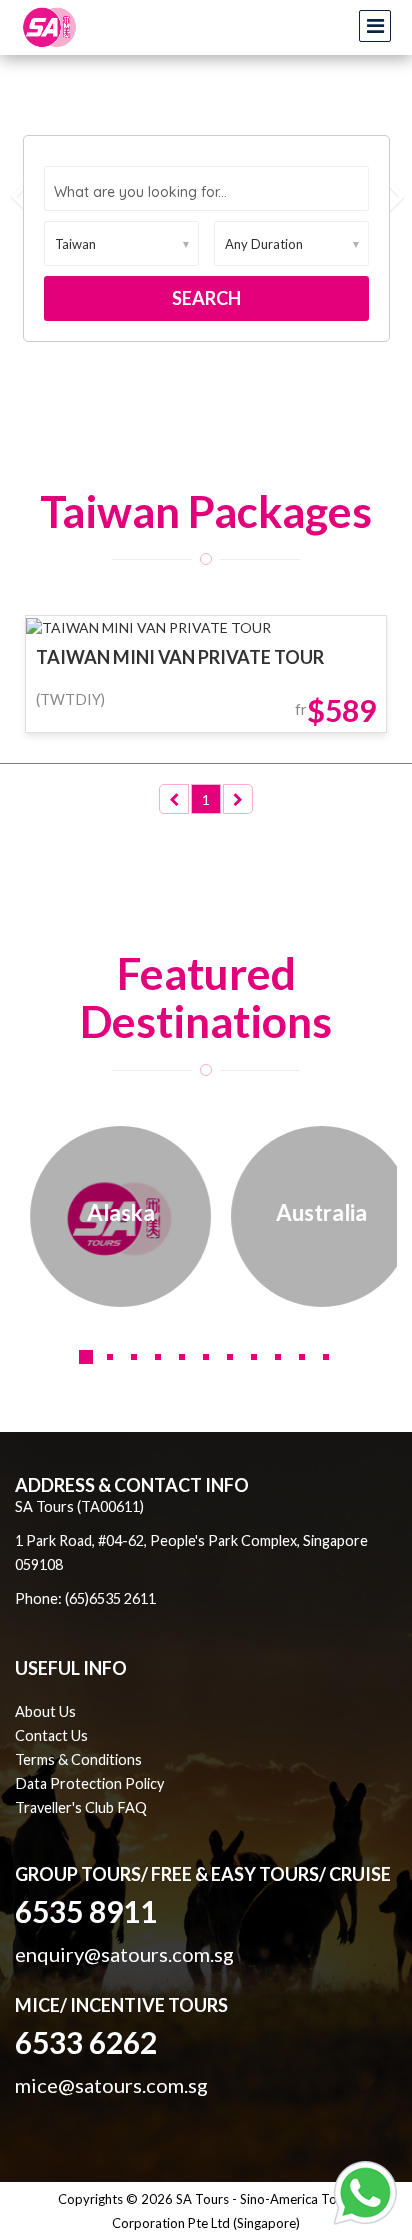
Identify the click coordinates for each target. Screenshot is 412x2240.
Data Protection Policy (89, 1783)
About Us (45, 1711)
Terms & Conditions (78, 1759)
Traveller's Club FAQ (81, 1807)
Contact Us (51, 1735)
